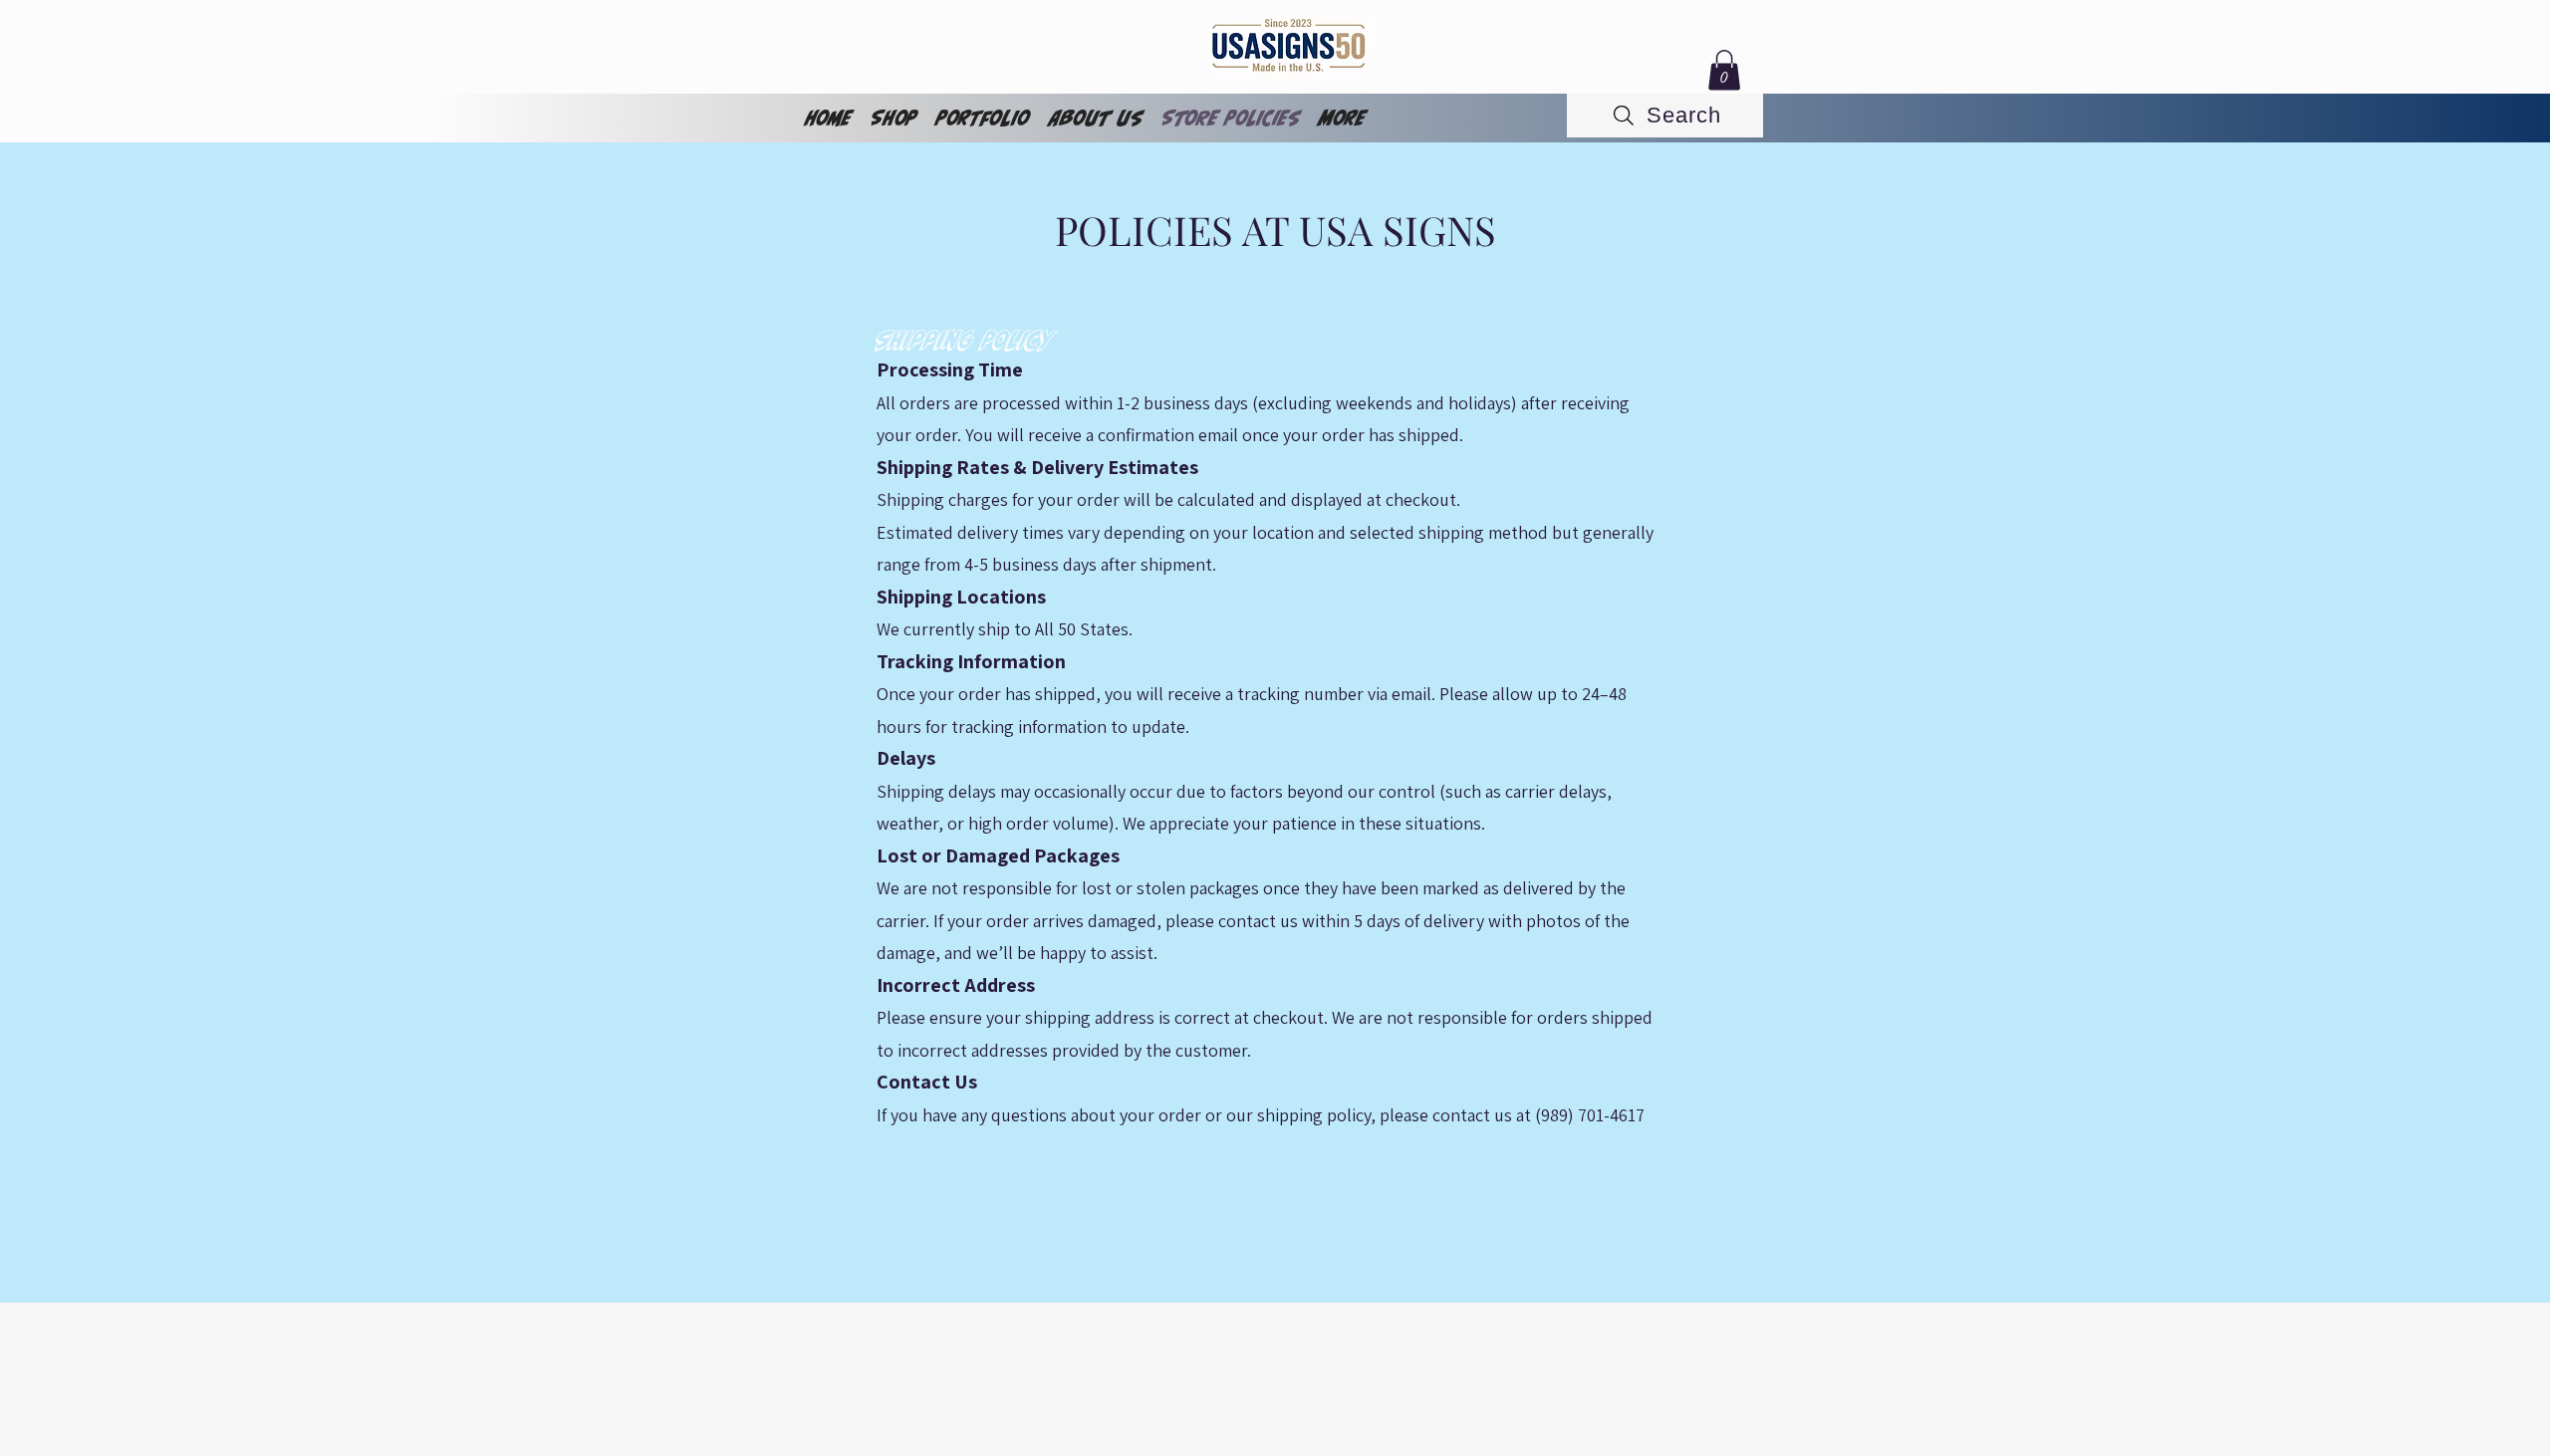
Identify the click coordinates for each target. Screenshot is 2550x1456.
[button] (1724, 70)
